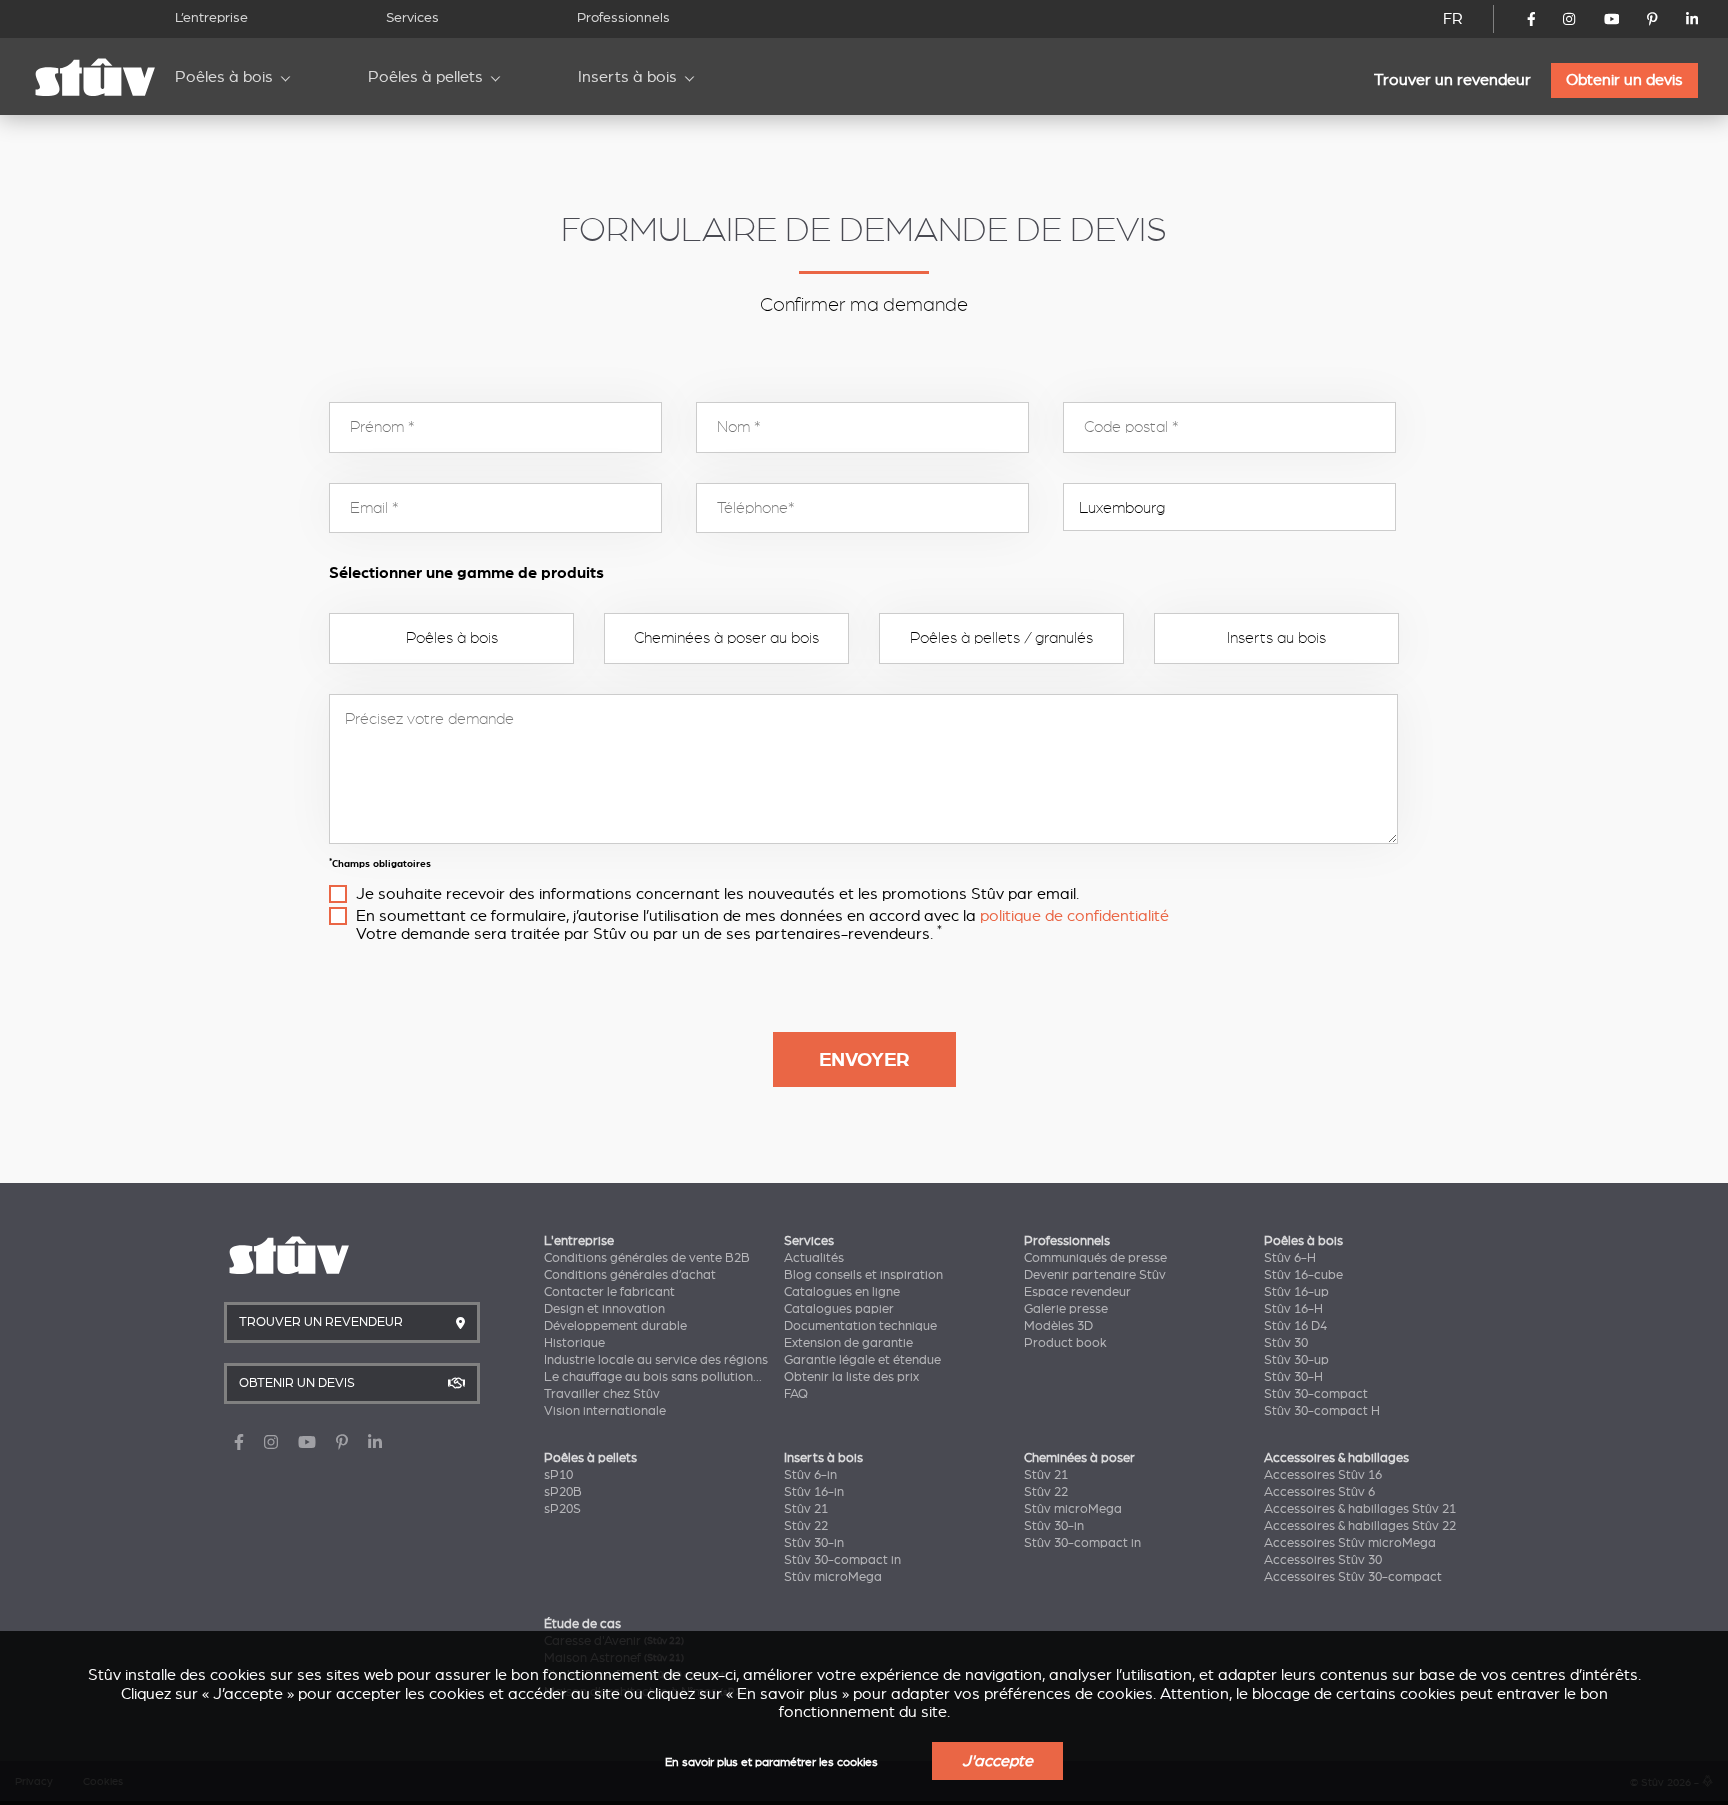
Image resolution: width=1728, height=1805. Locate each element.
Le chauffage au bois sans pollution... (653, 1377)
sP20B (563, 1492)
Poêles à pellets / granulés (1001, 638)
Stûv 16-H (1293, 1309)
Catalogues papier (839, 1309)
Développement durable (615, 1326)
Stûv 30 (1286, 1343)
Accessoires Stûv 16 (1323, 1475)
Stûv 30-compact (1316, 1394)
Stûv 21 (806, 1509)
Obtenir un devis (1624, 80)
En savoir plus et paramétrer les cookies (771, 1762)
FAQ (796, 1394)
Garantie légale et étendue (862, 1360)
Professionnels (623, 17)
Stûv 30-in (814, 1543)
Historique (574, 1343)
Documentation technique (860, 1326)
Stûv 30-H (1293, 1377)
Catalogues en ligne (842, 1292)
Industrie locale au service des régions (656, 1360)
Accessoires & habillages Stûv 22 (1360, 1526)
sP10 (558, 1475)
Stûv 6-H (1290, 1258)
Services (412, 17)
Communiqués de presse (1095, 1258)
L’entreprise (211, 17)
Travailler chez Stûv (602, 1394)
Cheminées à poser (1079, 1458)
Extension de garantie (848, 1343)
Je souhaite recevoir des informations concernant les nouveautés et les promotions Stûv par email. (717, 894)
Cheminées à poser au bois (726, 638)
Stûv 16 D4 (1295, 1326)
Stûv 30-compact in (842, 1560)
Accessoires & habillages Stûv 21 (1360, 1509)
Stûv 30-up (1296, 1360)
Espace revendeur (1077, 1292)
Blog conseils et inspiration (863, 1275)
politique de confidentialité (1074, 916)
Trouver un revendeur (1452, 80)
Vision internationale (605, 1411)
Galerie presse (1066, 1309)
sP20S (562, 1509)
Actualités (814, 1258)
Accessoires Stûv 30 (1323, 1560)
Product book (1065, 1343)
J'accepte (997, 1761)
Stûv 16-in (814, 1492)
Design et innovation (604, 1309)
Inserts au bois (1276, 638)
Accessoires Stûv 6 (1319, 1492)
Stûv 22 (806, 1526)
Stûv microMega (833, 1577)
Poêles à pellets (425, 77)
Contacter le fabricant (609, 1292)
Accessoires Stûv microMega (1350, 1543)
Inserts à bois (627, 77)
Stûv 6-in (810, 1475)
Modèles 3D (1058, 1326)
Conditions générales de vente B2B (647, 1258)
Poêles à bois (224, 77)
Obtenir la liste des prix (851, 1377)
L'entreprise (579, 1241)
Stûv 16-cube (1303, 1275)
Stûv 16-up (1296, 1292)
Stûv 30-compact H (1322, 1411)
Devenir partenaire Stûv (1095, 1275)
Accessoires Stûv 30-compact (1353, 1577)
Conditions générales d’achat (630, 1275)
